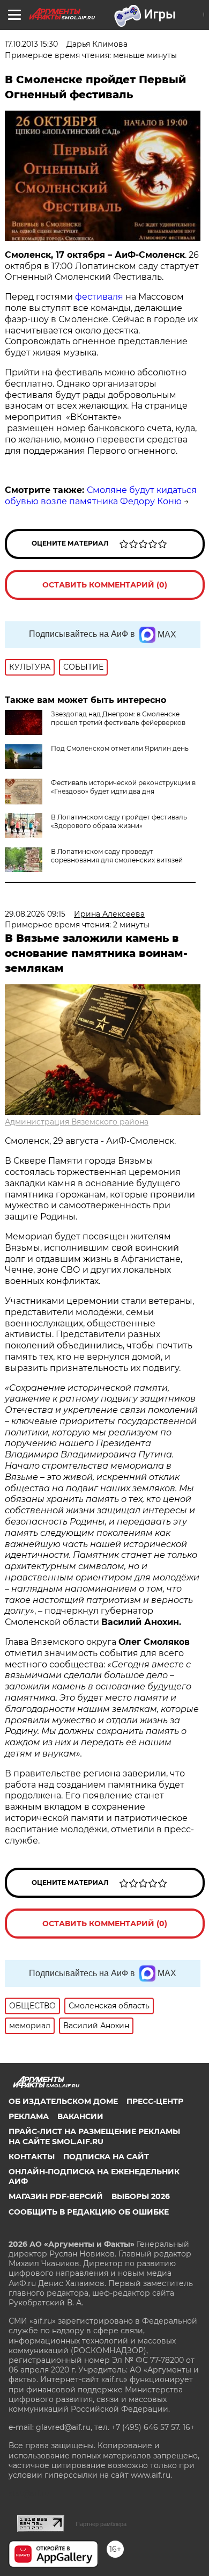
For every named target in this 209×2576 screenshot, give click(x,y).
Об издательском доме (63, 2101)
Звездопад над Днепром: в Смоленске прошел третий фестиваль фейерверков (118, 718)
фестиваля (99, 297)
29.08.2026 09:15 (35, 914)
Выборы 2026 (141, 2196)
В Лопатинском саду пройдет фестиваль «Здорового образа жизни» (119, 821)
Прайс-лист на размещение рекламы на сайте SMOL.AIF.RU (94, 2136)
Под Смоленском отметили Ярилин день (120, 748)
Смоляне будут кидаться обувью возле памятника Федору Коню (101, 496)
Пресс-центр (155, 2101)
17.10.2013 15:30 (31, 44)
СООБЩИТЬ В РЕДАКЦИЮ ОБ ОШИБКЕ (89, 2212)
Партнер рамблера (101, 2524)
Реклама (29, 2116)
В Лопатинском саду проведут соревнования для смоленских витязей (117, 856)
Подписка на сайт (106, 2157)
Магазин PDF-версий (56, 2196)
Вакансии (80, 2116)
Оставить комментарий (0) (105, 585)
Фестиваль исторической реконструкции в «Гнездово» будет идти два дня (123, 787)
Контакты (32, 2157)
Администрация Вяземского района (77, 1122)
